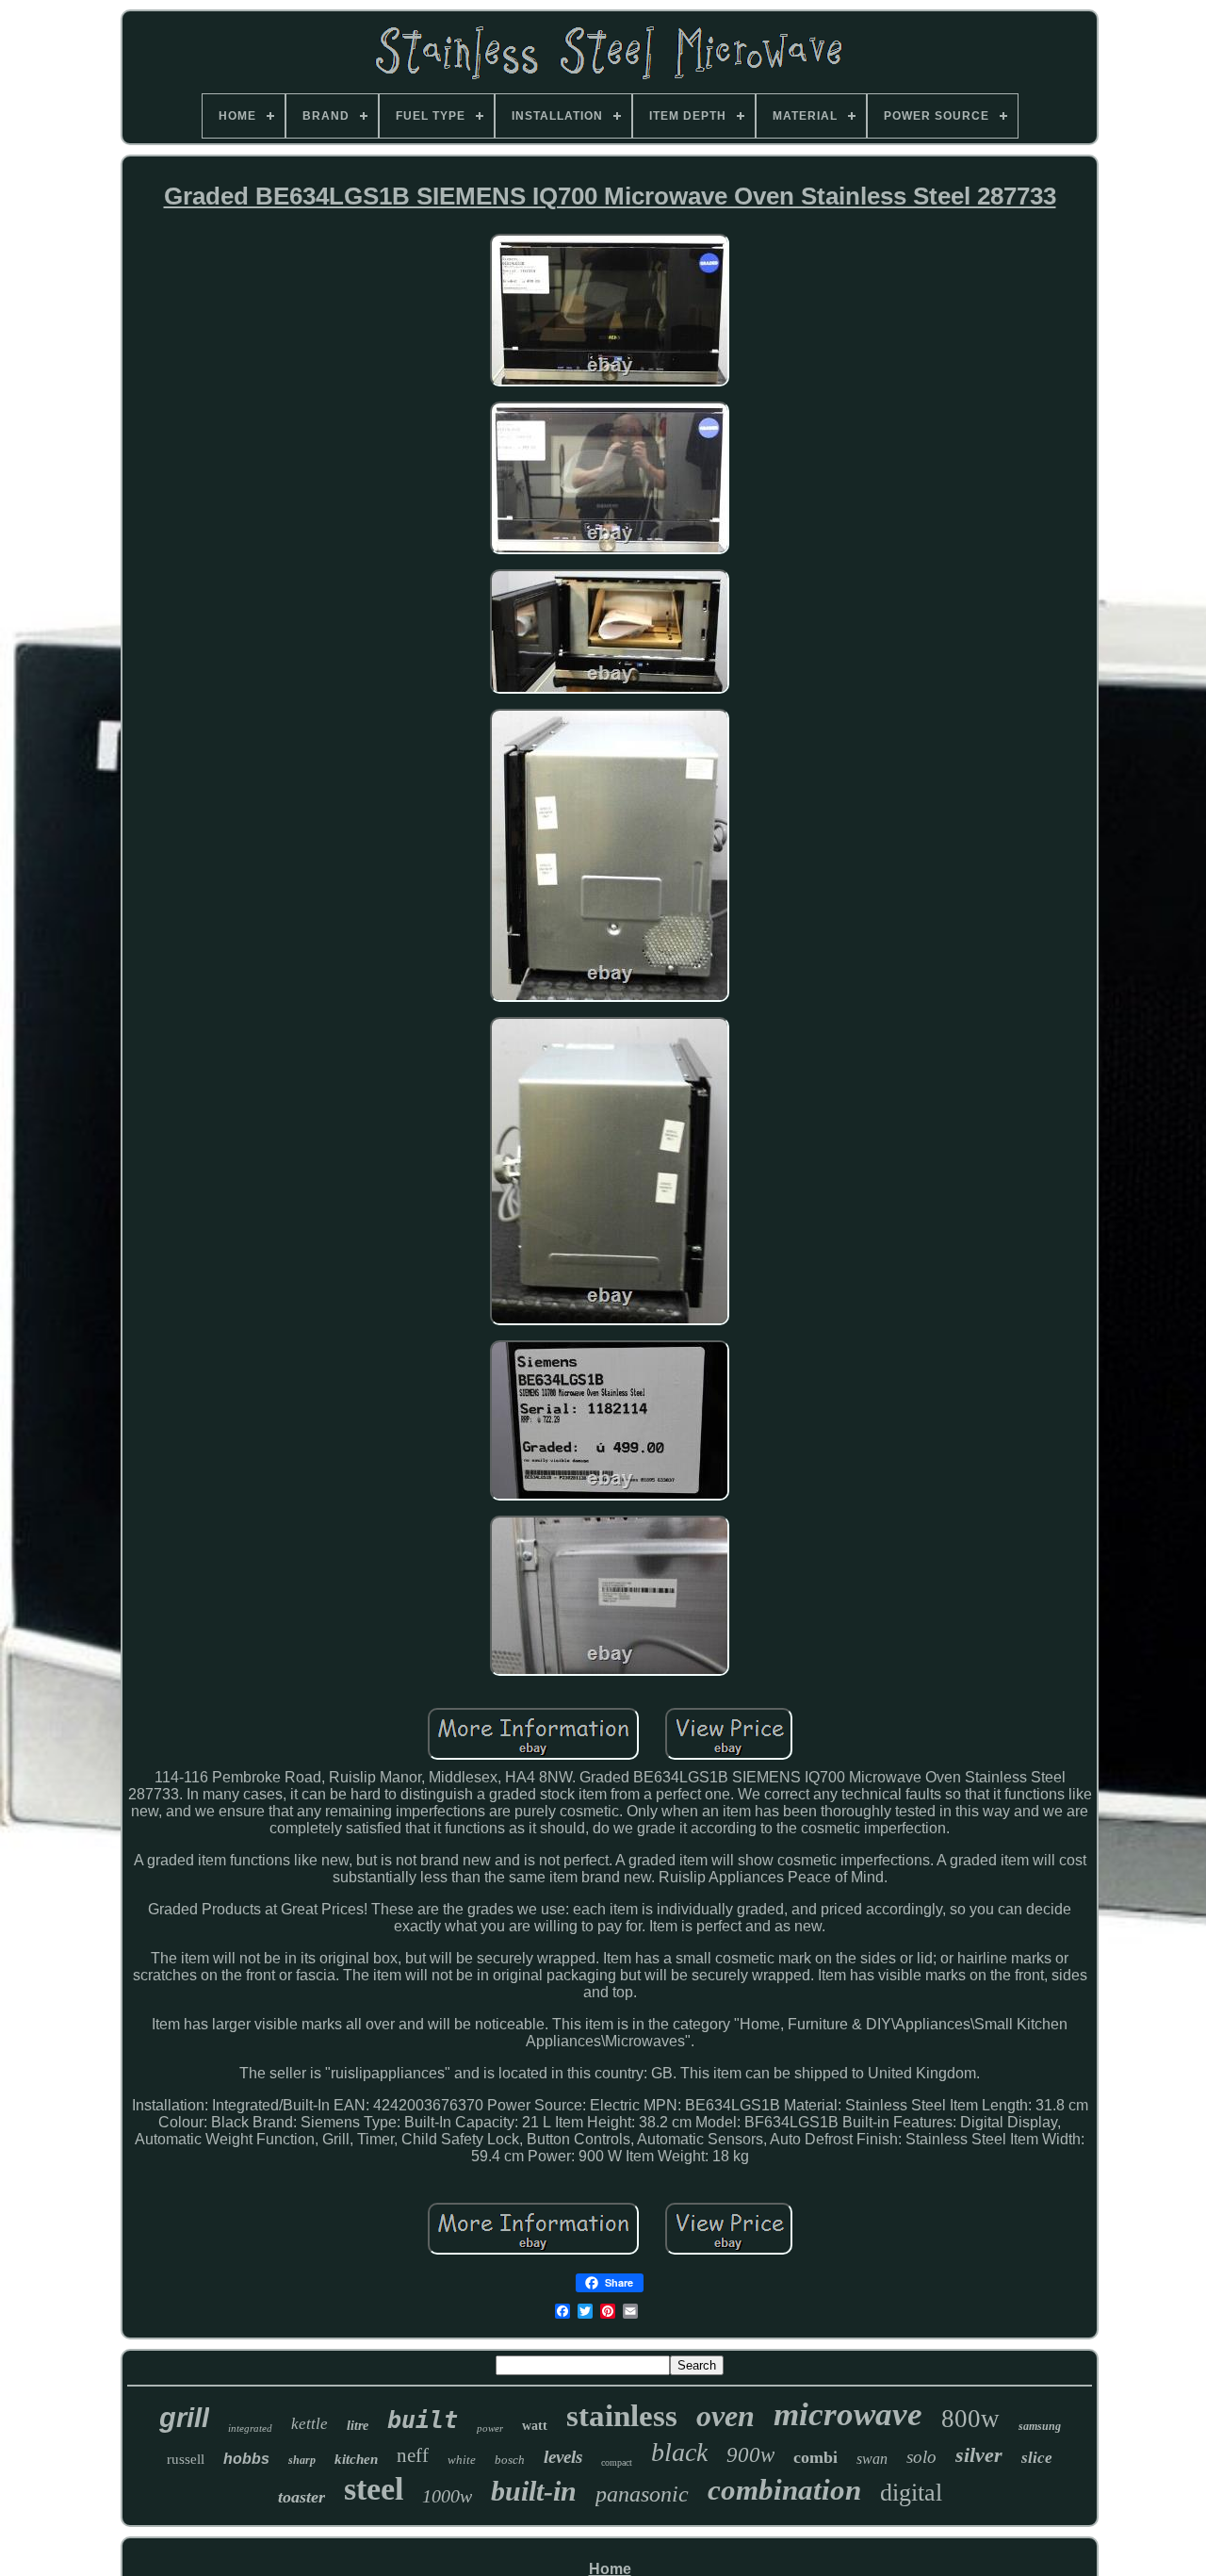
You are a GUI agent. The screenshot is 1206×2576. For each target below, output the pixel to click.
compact (617, 2462)
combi (815, 2457)
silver (979, 2455)
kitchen (356, 2459)
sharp (302, 2460)
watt (535, 2426)
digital (911, 2493)
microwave (848, 2414)
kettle (310, 2424)
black (679, 2452)
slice (1037, 2458)
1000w (447, 2496)
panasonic (642, 2494)
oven (725, 2416)
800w (970, 2419)
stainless (622, 2416)
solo (921, 2457)
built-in (534, 2491)
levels (563, 2457)
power (490, 2428)
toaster (301, 2497)
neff (413, 2455)
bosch (510, 2460)
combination (784, 2490)
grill (184, 2418)
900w (750, 2455)
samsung (1040, 2426)
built (423, 2420)
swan (872, 2459)
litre (358, 2426)
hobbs (246, 2459)
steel (374, 2489)
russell (186, 2459)
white (462, 2460)
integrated (250, 2428)
